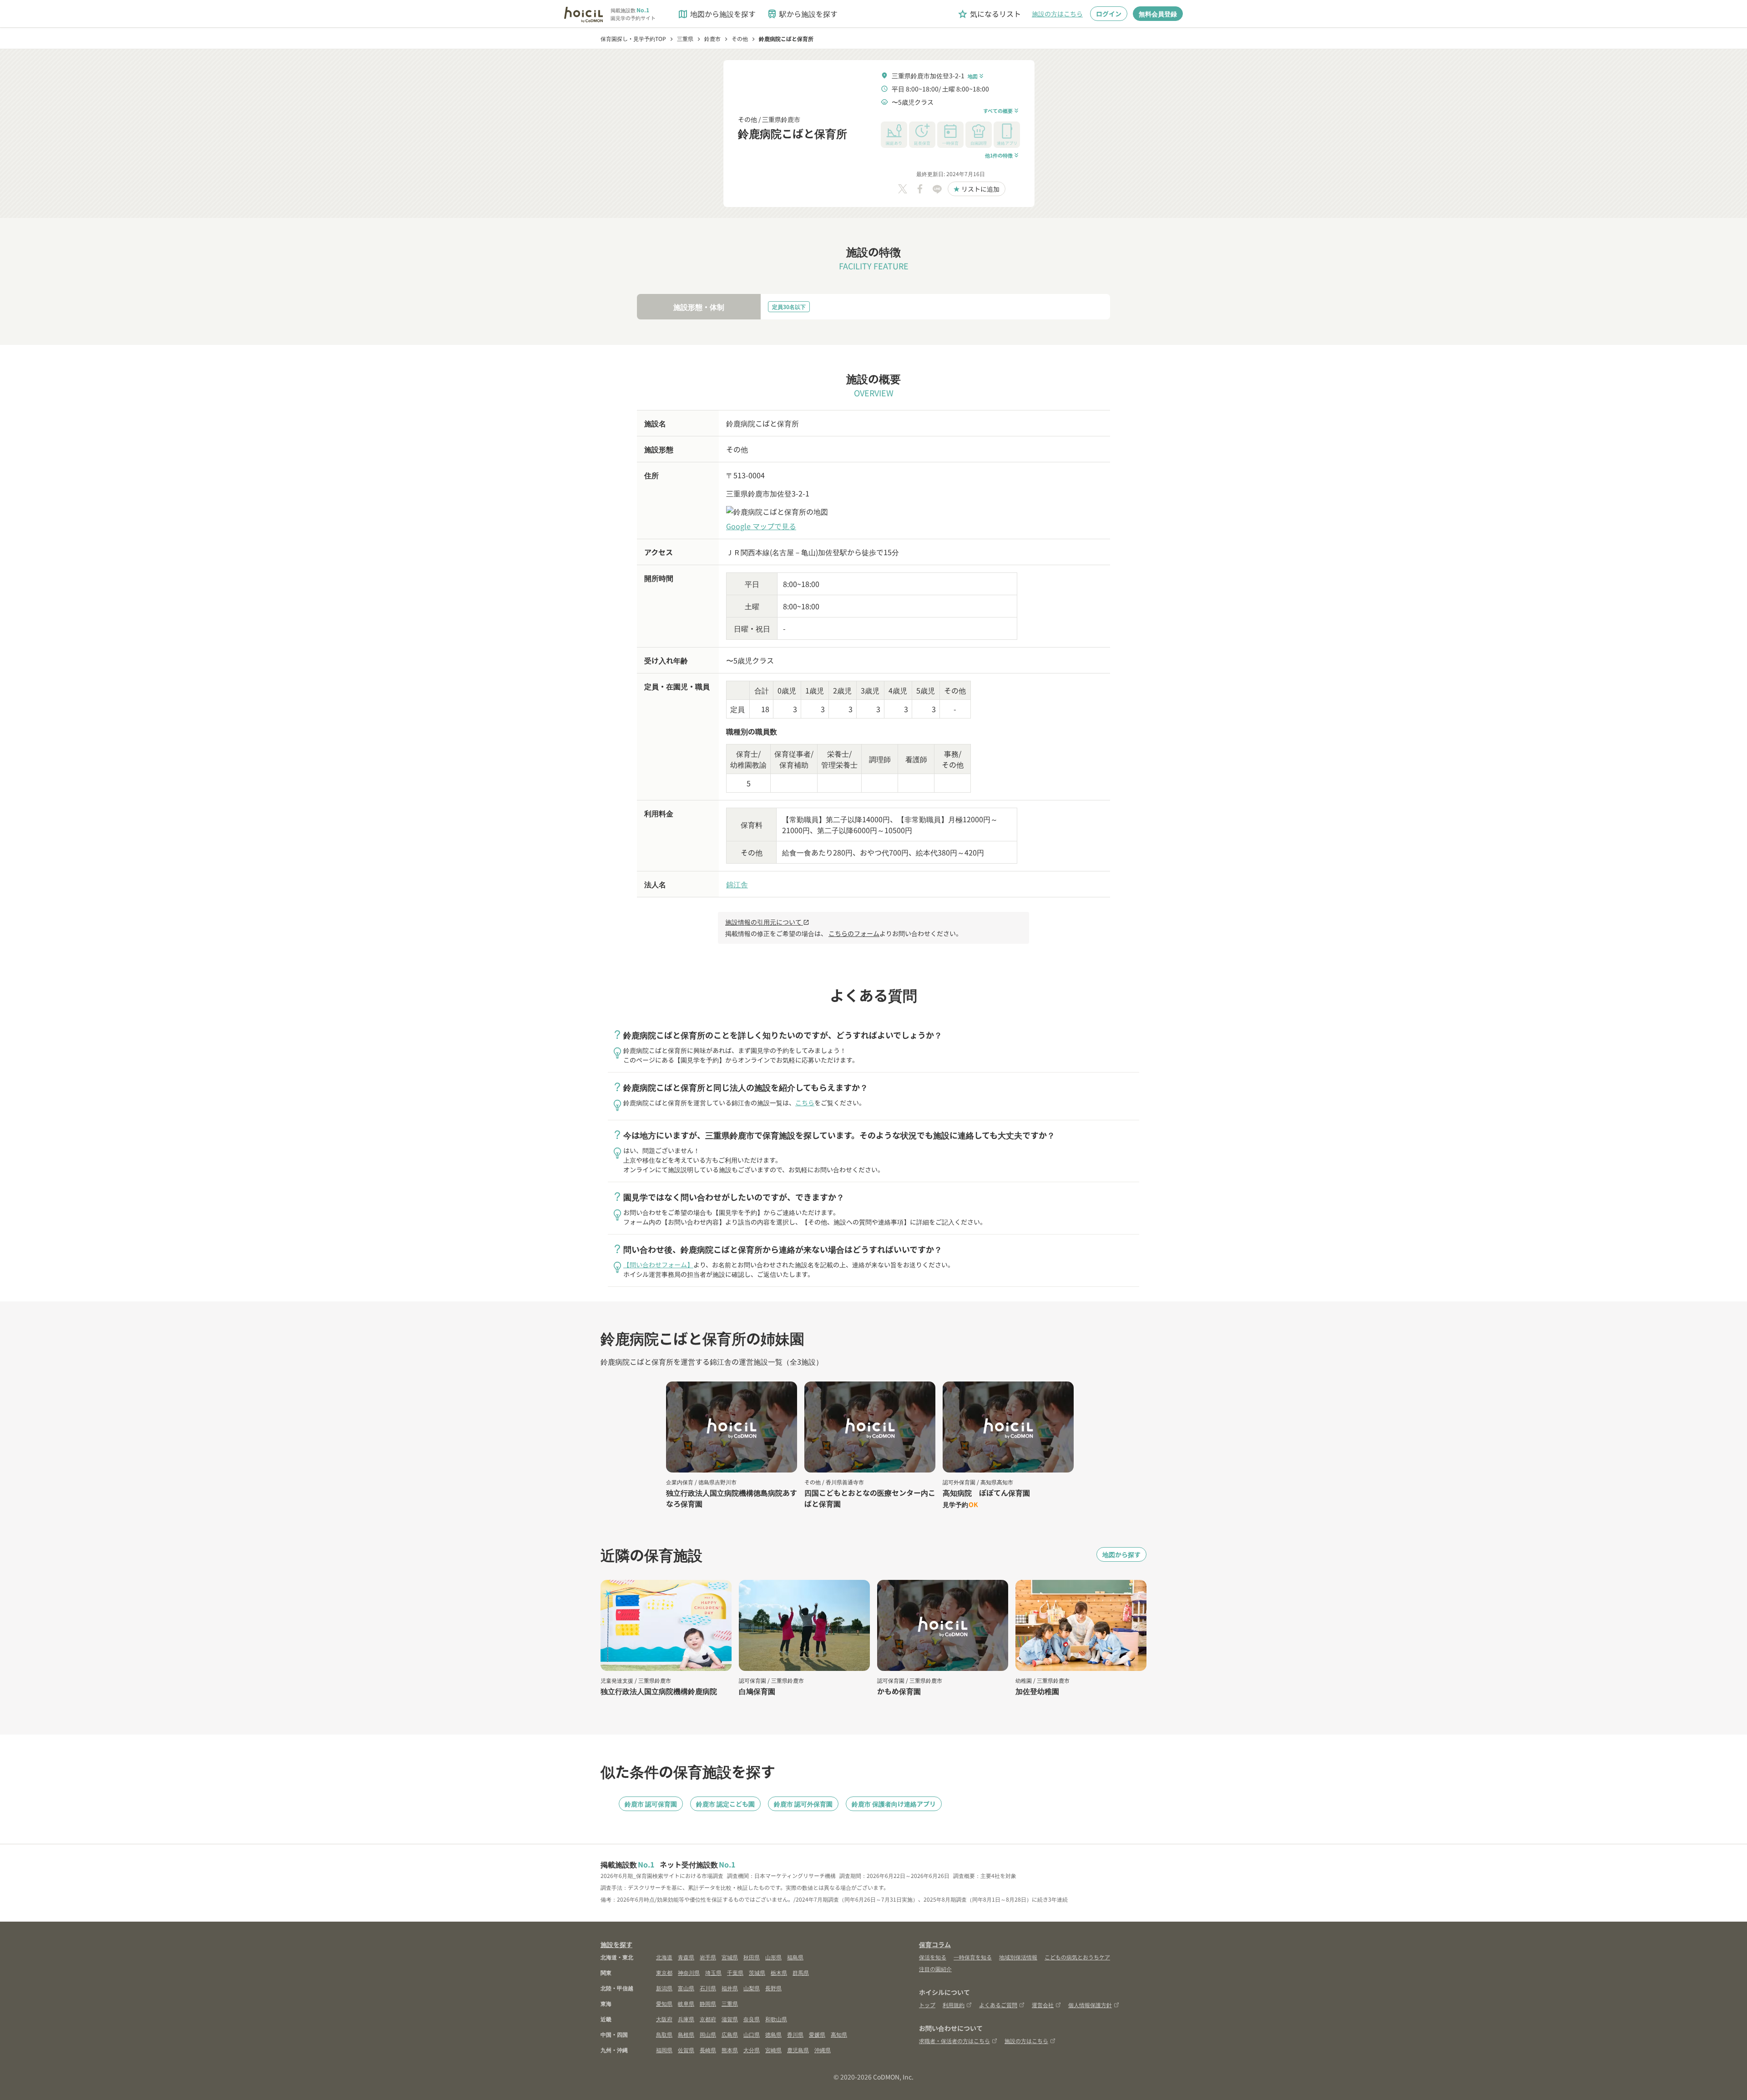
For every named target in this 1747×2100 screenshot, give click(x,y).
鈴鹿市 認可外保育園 (803, 1804)
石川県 (708, 1988)
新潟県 (664, 1988)
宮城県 (730, 1957)
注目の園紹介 (935, 1969)
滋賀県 (730, 2019)
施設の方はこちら (1057, 14)
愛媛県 (817, 2034)
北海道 (664, 1957)
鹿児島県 (798, 2050)
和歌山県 (776, 2019)
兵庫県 (686, 2019)
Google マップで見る (761, 526)
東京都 (664, 1972)
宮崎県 (773, 2050)
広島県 (730, 2034)
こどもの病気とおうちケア (1077, 1957)
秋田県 (752, 1957)
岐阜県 (686, 2003)
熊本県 (730, 2050)
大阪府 (664, 2019)
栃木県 (779, 1972)
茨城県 (757, 1972)
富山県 (686, 1988)
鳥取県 (664, 2034)
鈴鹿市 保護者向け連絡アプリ (894, 1804)
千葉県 (735, 1972)
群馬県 (801, 1972)
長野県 (773, 1988)
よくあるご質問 (998, 2005)
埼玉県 (713, 1972)
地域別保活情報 (1018, 1957)
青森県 (686, 1957)
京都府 (708, 2019)
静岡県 (708, 2003)
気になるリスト (989, 14)
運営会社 (1043, 2005)
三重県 (730, 2003)
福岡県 (664, 2050)
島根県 (686, 2034)
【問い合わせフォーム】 (658, 1265)
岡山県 (708, 2034)
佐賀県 (686, 2050)
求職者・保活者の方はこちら (954, 2041)
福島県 (795, 1957)
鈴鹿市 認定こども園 (725, 1804)
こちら (805, 1103)
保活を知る (933, 1957)
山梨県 (752, 1988)
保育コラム (935, 1944)
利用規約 (954, 2005)
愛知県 (664, 2003)
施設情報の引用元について (767, 922)
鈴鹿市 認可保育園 (651, 1804)
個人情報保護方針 (1090, 2005)
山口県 (752, 2034)
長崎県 (708, 2050)
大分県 (752, 2050)
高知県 (839, 2034)
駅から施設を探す (802, 14)
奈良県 (752, 2019)
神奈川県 (689, 1972)
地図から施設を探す (717, 14)
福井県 (730, 1988)
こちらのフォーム (854, 933)
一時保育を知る (973, 1957)
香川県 (795, 2034)
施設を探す (616, 1944)
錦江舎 (737, 884)
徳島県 (773, 2034)
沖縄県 (823, 2050)
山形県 (773, 1957)
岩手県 (708, 1957)
